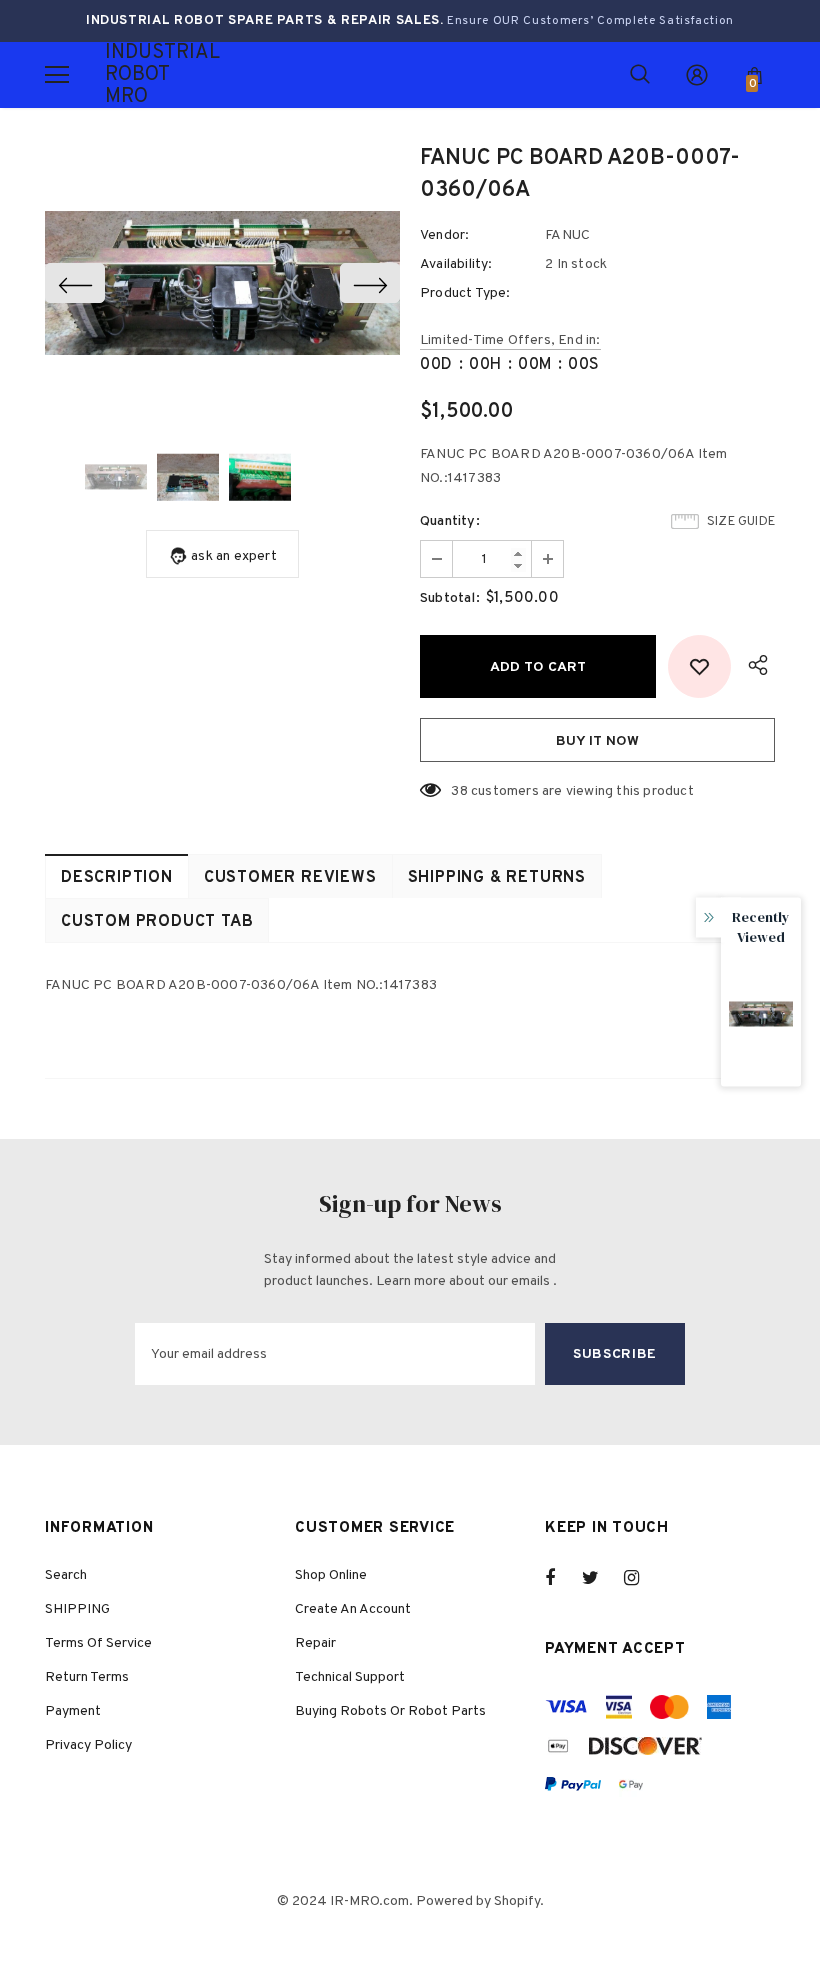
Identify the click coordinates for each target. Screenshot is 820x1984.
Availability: (456, 264)
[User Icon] (697, 75)
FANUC (567, 235)
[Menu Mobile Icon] (57, 75)
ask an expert (234, 556)
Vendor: (444, 235)
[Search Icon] (640, 75)
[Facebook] (563, 1578)
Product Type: (465, 293)
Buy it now (597, 741)
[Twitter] (600, 1578)
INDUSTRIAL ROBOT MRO (130, 75)
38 (459, 791)
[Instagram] (642, 1578)
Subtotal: (450, 598)
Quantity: (450, 521)
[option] (222, 283)
